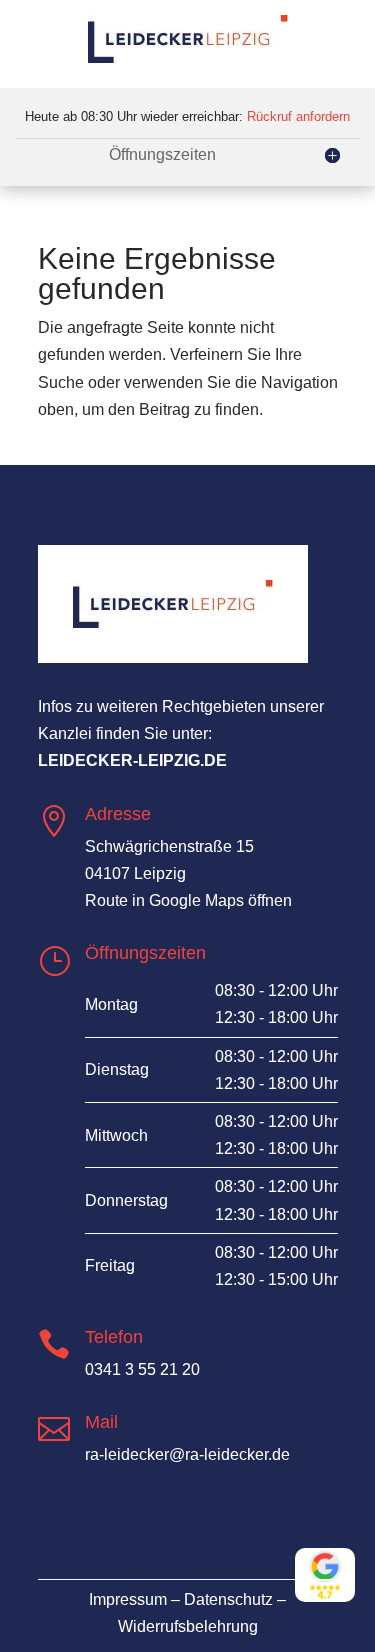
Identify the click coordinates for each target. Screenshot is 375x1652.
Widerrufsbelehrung (188, 1626)
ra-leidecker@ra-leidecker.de (187, 1454)
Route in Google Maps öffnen (188, 900)
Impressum (128, 1599)
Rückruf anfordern (298, 116)
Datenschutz (228, 1599)
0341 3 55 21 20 (142, 1369)
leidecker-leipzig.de (132, 760)
